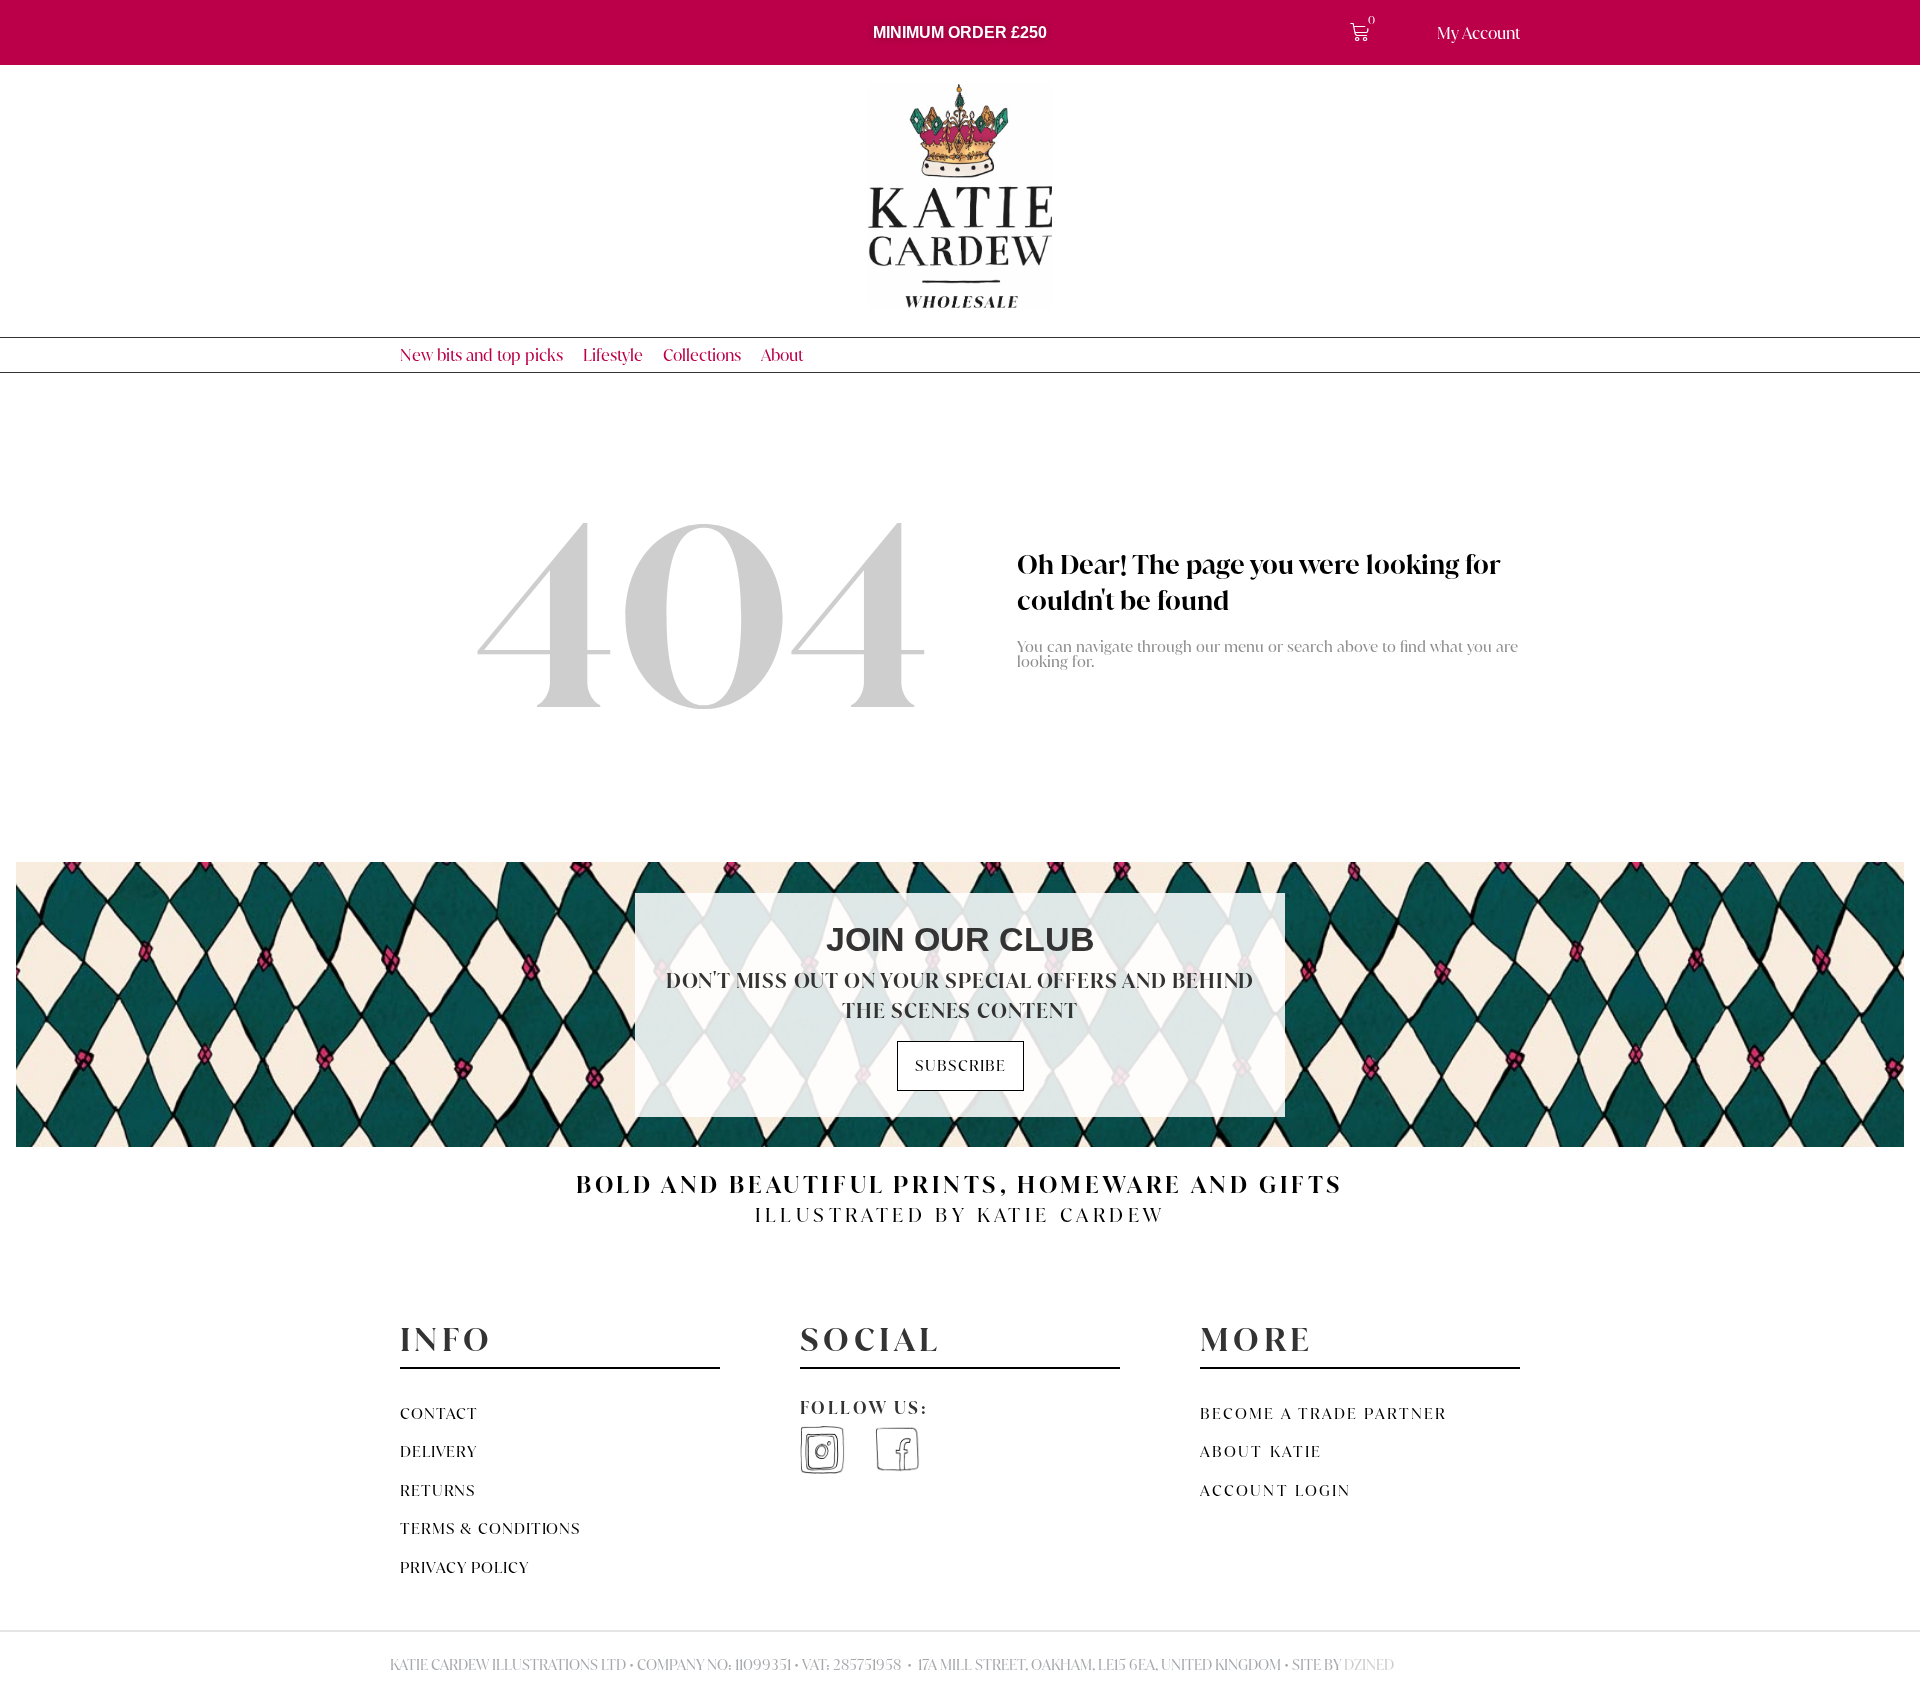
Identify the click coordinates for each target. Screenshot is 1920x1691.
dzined (1369, 1665)
